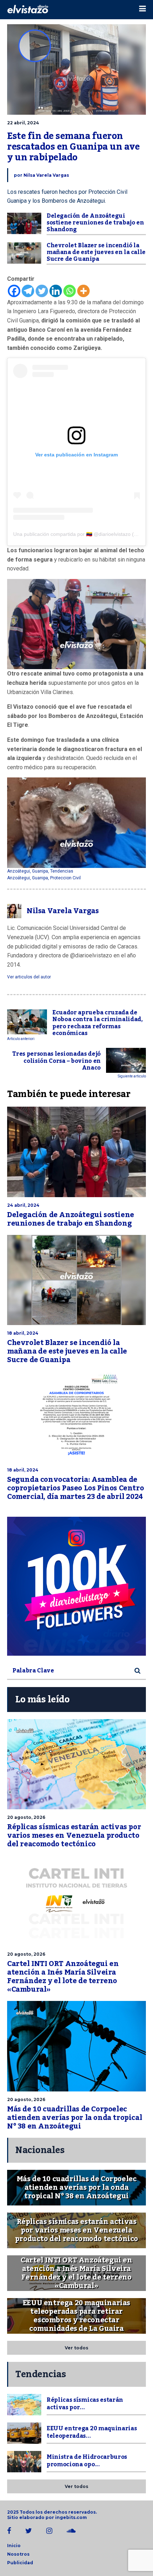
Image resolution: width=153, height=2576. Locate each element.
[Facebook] (14, 291)
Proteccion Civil (65, 878)
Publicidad (20, 2563)
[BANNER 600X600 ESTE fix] (76, 1586)
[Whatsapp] (70, 291)
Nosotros (18, 2554)
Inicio (14, 2546)
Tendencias (62, 871)
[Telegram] (28, 291)
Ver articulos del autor (29, 977)
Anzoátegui (19, 871)
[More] (83, 291)
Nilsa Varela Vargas (46, 175)
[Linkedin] (56, 291)
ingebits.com (71, 2517)
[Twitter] (42, 291)
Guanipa (40, 871)
